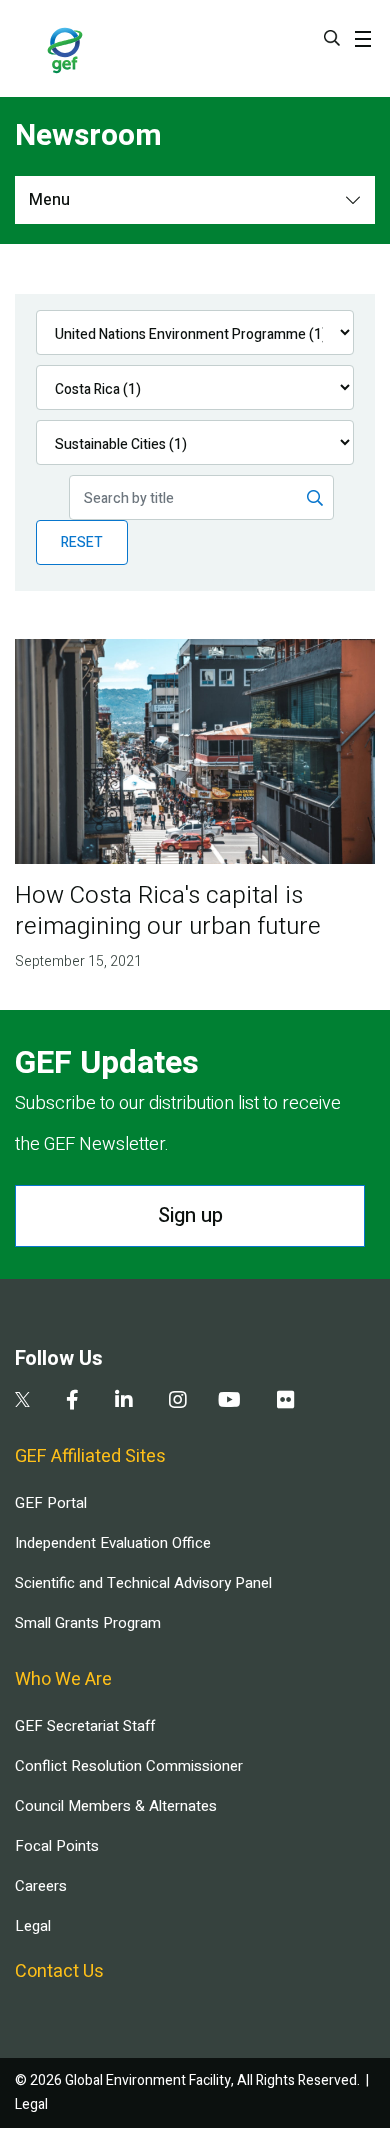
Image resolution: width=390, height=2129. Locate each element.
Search (332, 38)
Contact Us (59, 1971)
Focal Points (57, 1846)
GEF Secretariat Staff (85, 1726)
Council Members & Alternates (116, 1806)
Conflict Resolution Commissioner (129, 1766)
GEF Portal (51, 1503)
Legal (33, 1926)
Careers (41, 1886)
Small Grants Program (88, 1623)
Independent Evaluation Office (113, 1543)
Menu (49, 200)
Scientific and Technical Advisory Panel (143, 1583)
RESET (82, 542)
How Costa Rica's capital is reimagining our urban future (168, 911)
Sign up (190, 1215)
